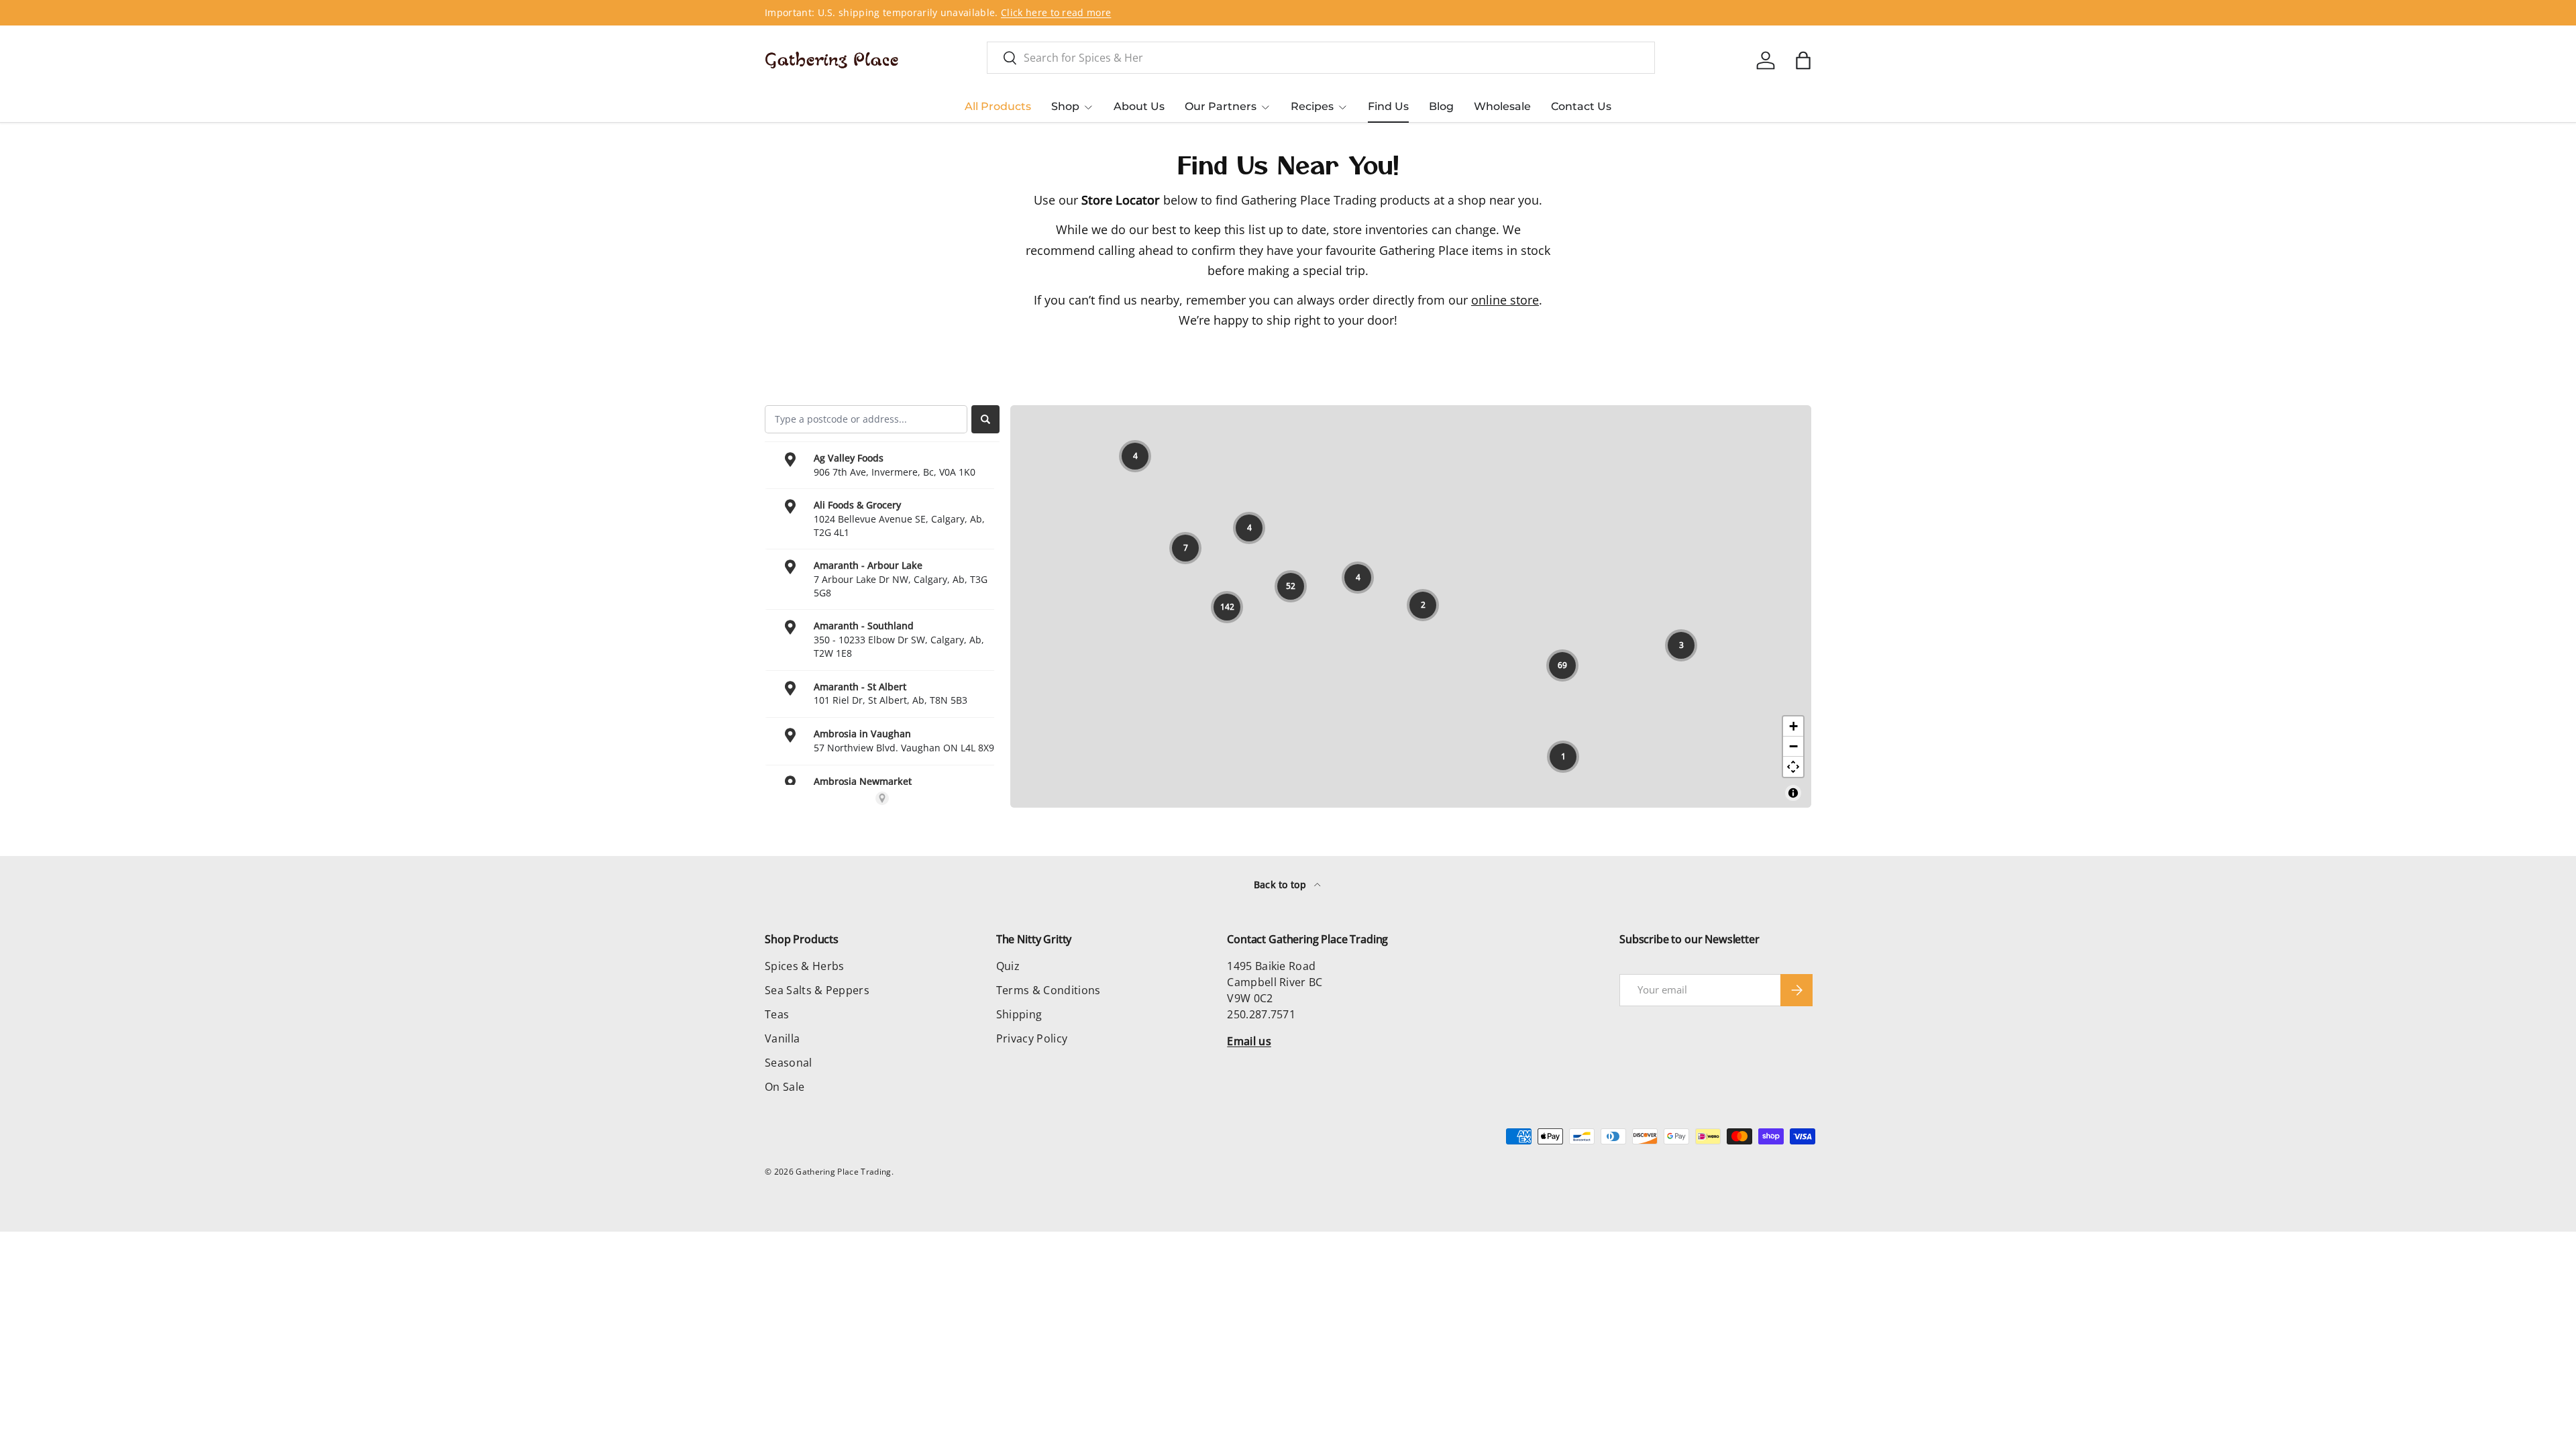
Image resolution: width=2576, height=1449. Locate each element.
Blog (1441, 106)
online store (1505, 300)
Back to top (1282, 884)
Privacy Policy (1032, 1038)
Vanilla (782, 1038)
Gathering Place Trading (843, 1172)
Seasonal (789, 1063)
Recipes (1312, 106)
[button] (1803, 60)
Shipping (1019, 1014)
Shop (1065, 106)
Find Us (1388, 106)
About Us (1139, 106)
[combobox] (1321, 58)
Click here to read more (1056, 12)
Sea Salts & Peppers (817, 990)
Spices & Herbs (804, 966)
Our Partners (1221, 106)
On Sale (785, 1087)
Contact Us (1581, 106)
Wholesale (1502, 106)
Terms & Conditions (1049, 990)
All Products (998, 106)
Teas (777, 1014)
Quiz (1008, 966)
